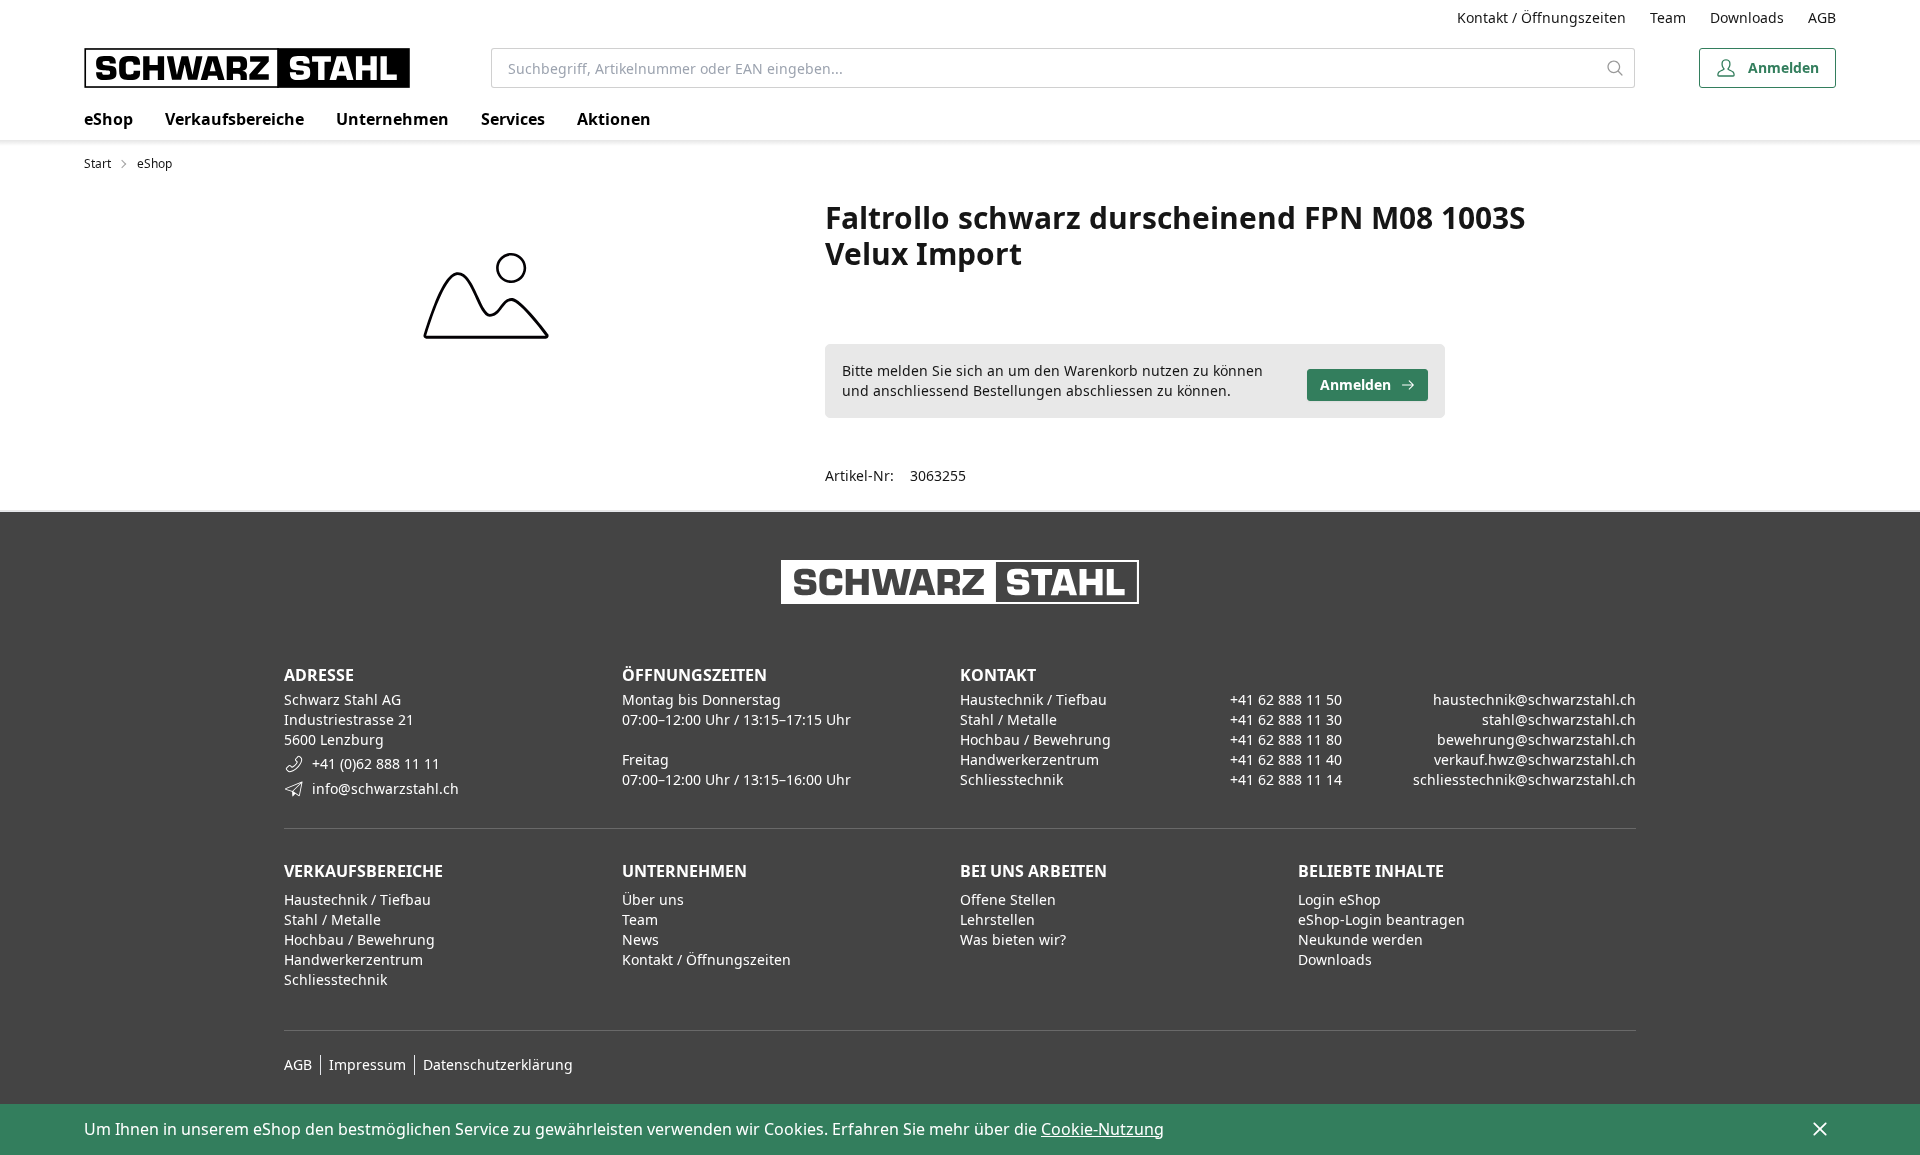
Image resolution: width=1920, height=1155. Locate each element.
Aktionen (614, 119)
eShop (108, 119)
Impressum (367, 1064)
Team (1668, 17)
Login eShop (1339, 899)
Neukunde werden (1360, 939)
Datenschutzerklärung (498, 1064)
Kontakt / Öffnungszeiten (1541, 17)
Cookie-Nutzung (1102, 1129)
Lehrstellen (997, 919)
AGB (1822, 17)
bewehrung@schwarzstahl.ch (1536, 739)
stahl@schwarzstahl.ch (1559, 719)
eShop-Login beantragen (1381, 919)
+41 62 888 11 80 (1286, 739)
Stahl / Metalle (332, 919)
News (640, 939)
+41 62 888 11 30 (1286, 719)
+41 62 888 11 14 (1286, 779)
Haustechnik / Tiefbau (357, 899)
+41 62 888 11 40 (1286, 759)
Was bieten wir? (1013, 939)
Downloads (1747, 17)
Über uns (653, 899)
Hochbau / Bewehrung (359, 939)
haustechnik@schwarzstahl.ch (1534, 699)
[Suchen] (1615, 68)
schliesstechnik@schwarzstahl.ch (1524, 779)
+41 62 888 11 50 (1286, 699)
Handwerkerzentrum (353, 959)
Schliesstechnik (335, 979)
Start (97, 164)
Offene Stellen (1008, 899)
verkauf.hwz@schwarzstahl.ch (1535, 759)
